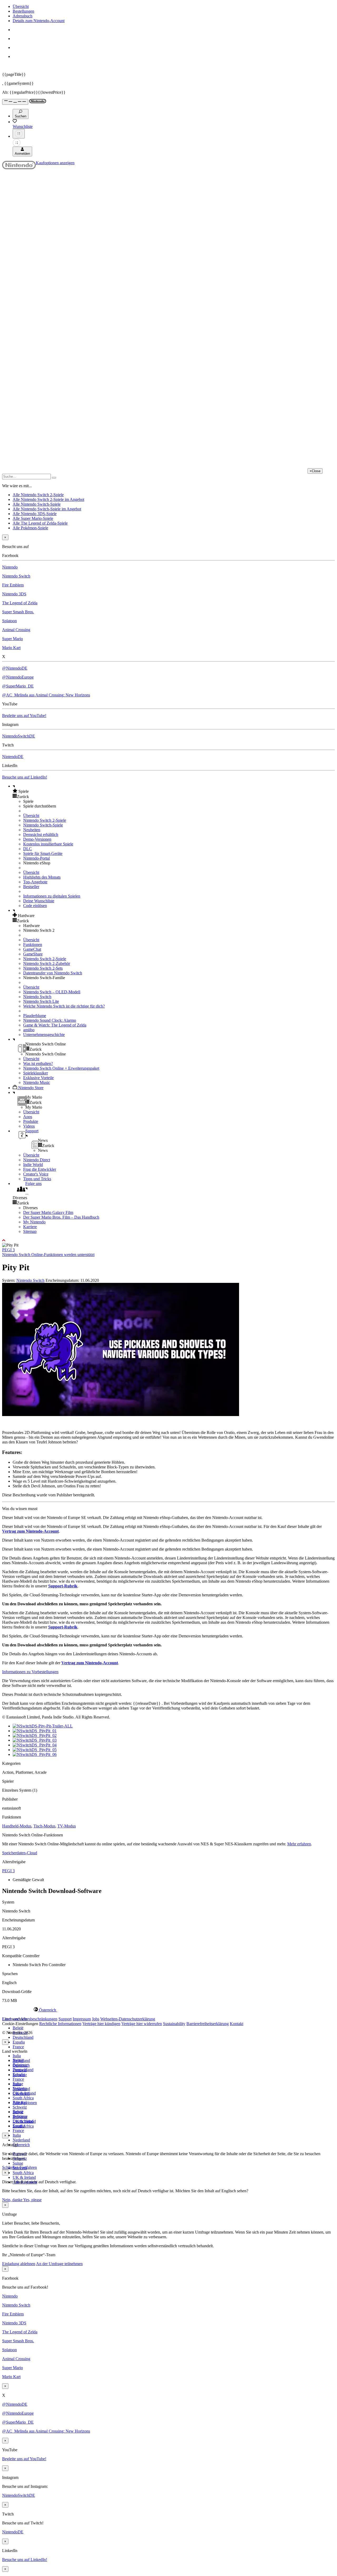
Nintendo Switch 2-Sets (43, 968)
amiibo (29, 1030)
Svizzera (20, 2117)
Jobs (96, 2019)
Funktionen (33, 945)
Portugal (20, 2102)
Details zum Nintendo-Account (39, 21)
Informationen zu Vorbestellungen (30, 1672)
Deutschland (23, 2037)
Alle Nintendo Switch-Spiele (37, 504)
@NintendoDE (15, 668)
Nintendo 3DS (14, 594)
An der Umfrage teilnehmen (59, 2264)
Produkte (31, 1121)
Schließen (10, 2167)
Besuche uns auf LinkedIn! (25, 777)
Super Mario (13, 639)
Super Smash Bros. (18, 612)
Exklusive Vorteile (38, 1078)
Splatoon (9, 621)
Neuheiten (32, 830)
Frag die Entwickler (40, 1169)
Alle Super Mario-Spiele (33, 518)
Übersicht (21, 6)
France (18, 2047)
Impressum (82, 2019)
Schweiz (20, 2107)
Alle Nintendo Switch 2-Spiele (38, 495)
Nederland (21, 2140)
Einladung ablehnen (19, 2264)
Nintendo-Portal (36, 858)
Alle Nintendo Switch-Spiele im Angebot (47, 509)
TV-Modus (67, 1826)
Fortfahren (28, 2167)
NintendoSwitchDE (19, 736)
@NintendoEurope (18, 677)
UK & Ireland (24, 2177)
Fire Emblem (13, 585)
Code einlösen (35, 906)
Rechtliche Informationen (60, 2024)
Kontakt (237, 2024)
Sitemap (30, 1231)
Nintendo (10, 567)
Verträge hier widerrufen (142, 2024)
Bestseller (31, 887)
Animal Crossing (16, 630)
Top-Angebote (35, 882)
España (19, 2042)
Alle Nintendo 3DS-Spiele (35, 514)
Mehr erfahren (299, 1844)
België (18, 2028)
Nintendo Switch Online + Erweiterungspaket (61, 1068)
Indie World (33, 1165)
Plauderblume (35, 1016)
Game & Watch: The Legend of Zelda (55, 1025)
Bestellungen (23, 11)
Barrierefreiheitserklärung (208, 2024)
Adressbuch (23, 16)
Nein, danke (13, 2200)
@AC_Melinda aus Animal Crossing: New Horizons (46, 695)
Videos (29, 1126)
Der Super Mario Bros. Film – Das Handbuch (61, 1217)
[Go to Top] (168, 1240)
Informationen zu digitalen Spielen (52, 896)
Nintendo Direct (37, 1160)
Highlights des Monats (42, 877)
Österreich (21, 2145)
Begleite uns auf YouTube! (24, 716)
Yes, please (32, 2200)
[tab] (168, 2010)
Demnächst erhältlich (41, 834)
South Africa (23, 2098)
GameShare (33, 954)
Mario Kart (11, 648)
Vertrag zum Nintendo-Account (30, 1531)
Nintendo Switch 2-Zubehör (47, 963)
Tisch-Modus (44, 1826)
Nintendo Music (37, 1082)
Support (65, 2019)
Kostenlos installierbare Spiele (48, 844)
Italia (17, 2056)
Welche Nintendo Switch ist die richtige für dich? (64, 1006)
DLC (28, 849)
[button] (174, 791)
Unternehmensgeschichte (44, 1035)
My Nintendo (34, 1222)
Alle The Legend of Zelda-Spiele (40, 523)
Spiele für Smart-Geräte (43, 853)
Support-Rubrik (63, 1586)
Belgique (20, 2065)
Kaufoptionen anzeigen (55, 163)
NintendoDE (13, 757)
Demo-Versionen (37, 839)
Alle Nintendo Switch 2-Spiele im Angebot (48, 499)
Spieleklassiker (36, 1073)
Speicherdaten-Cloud (20, 1853)
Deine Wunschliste (39, 901)
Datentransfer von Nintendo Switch (53, 973)
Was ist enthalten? (38, 1063)
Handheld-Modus (17, 1826)
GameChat (32, 949)
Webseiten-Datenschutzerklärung (128, 2019)
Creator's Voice (36, 1174)
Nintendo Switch (16, 576)
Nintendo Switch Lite (41, 1001)
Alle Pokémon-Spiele (30, 528)
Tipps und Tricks (37, 1179)
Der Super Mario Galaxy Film (48, 1212)
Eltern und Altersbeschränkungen (30, 2019)
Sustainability (174, 2024)
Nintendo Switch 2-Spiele (45, 820)
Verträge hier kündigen (101, 2024)
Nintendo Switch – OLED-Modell (52, 992)
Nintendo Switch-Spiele (43, 825)
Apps (28, 1117)
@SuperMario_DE (18, 686)
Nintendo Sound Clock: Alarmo (50, 1020)
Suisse (18, 2163)
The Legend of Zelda (20, 603)
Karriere (30, 1227)
